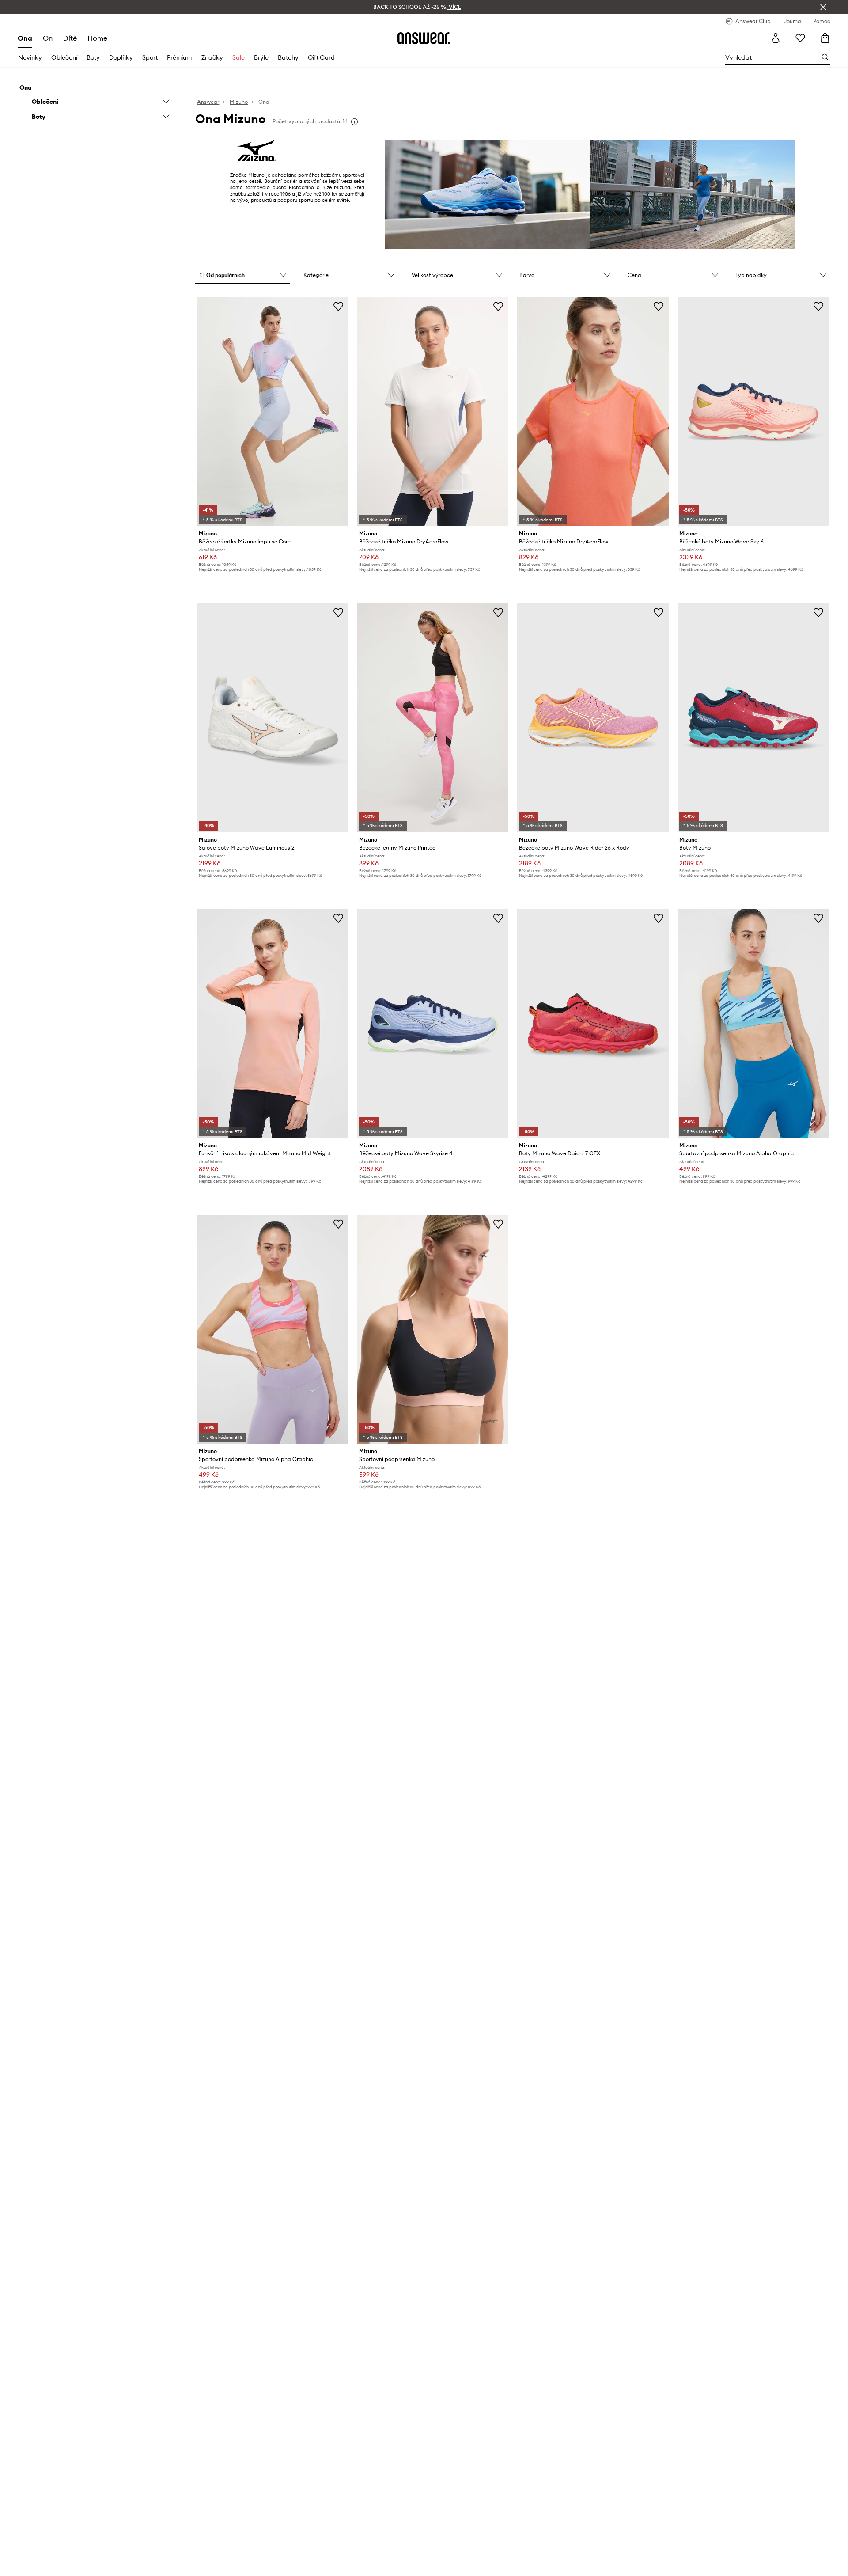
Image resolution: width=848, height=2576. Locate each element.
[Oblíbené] (800, 38)
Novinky (30, 57)
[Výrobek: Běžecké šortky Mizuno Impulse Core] (273, 412)
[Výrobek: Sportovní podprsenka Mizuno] (433, 1329)
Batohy (288, 57)
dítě (70, 38)
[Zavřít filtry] (823, 7)
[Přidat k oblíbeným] (338, 306)
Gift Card (321, 57)
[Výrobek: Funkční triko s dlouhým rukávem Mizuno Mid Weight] (273, 1024)
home (97, 38)
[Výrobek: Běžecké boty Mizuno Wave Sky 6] (753, 412)
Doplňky (121, 57)
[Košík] (825, 38)
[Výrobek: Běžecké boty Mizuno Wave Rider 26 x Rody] (593, 718)
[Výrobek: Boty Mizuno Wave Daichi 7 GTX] (593, 1024)
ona (25, 38)
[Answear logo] (424, 38)
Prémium (179, 57)
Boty (93, 57)
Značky (212, 57)
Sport (150, 57)
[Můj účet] (776, 38)
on (48, 38)
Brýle (261, 57)
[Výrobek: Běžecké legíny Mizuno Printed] (433, 718)
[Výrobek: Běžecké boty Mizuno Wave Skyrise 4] (433, 1024)
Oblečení (64, 57)
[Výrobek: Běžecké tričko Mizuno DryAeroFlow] (433, 412)
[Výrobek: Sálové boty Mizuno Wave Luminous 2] (273, 718)
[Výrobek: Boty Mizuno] (753, 718)
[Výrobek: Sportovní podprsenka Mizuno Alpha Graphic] (753, 1024)
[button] (243, 276)
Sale (238, 57)
